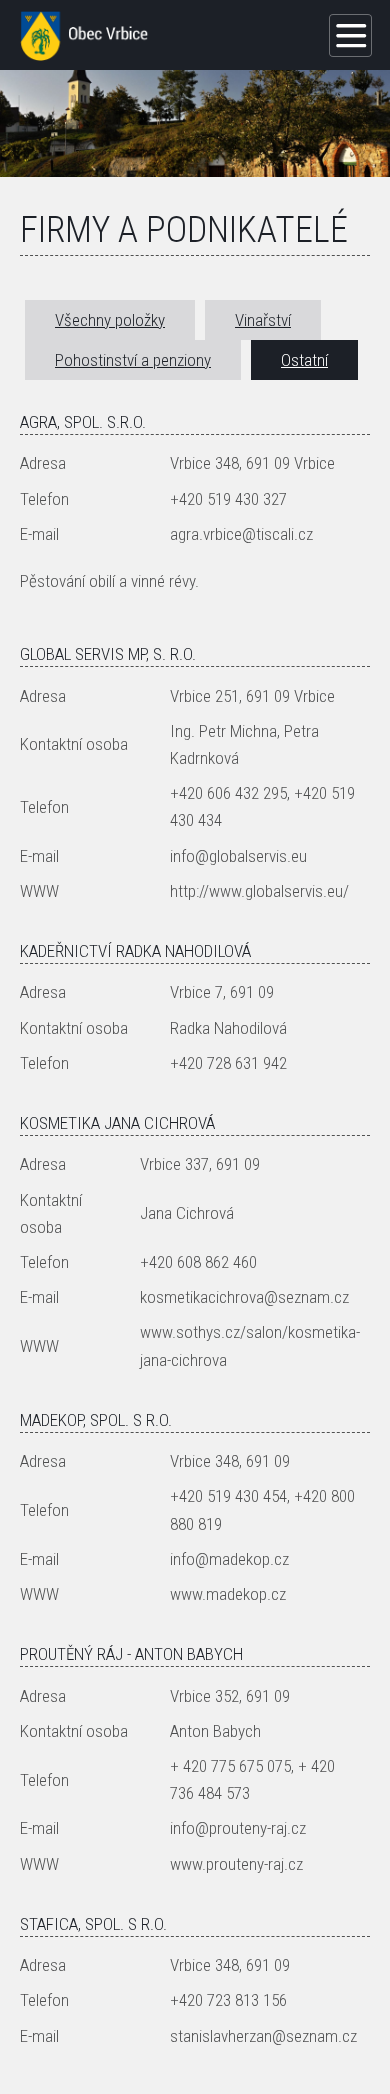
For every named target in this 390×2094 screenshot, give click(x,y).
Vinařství (263, 320)
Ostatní (304, 360)
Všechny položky (110, 320)
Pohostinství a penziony (133, 360)
